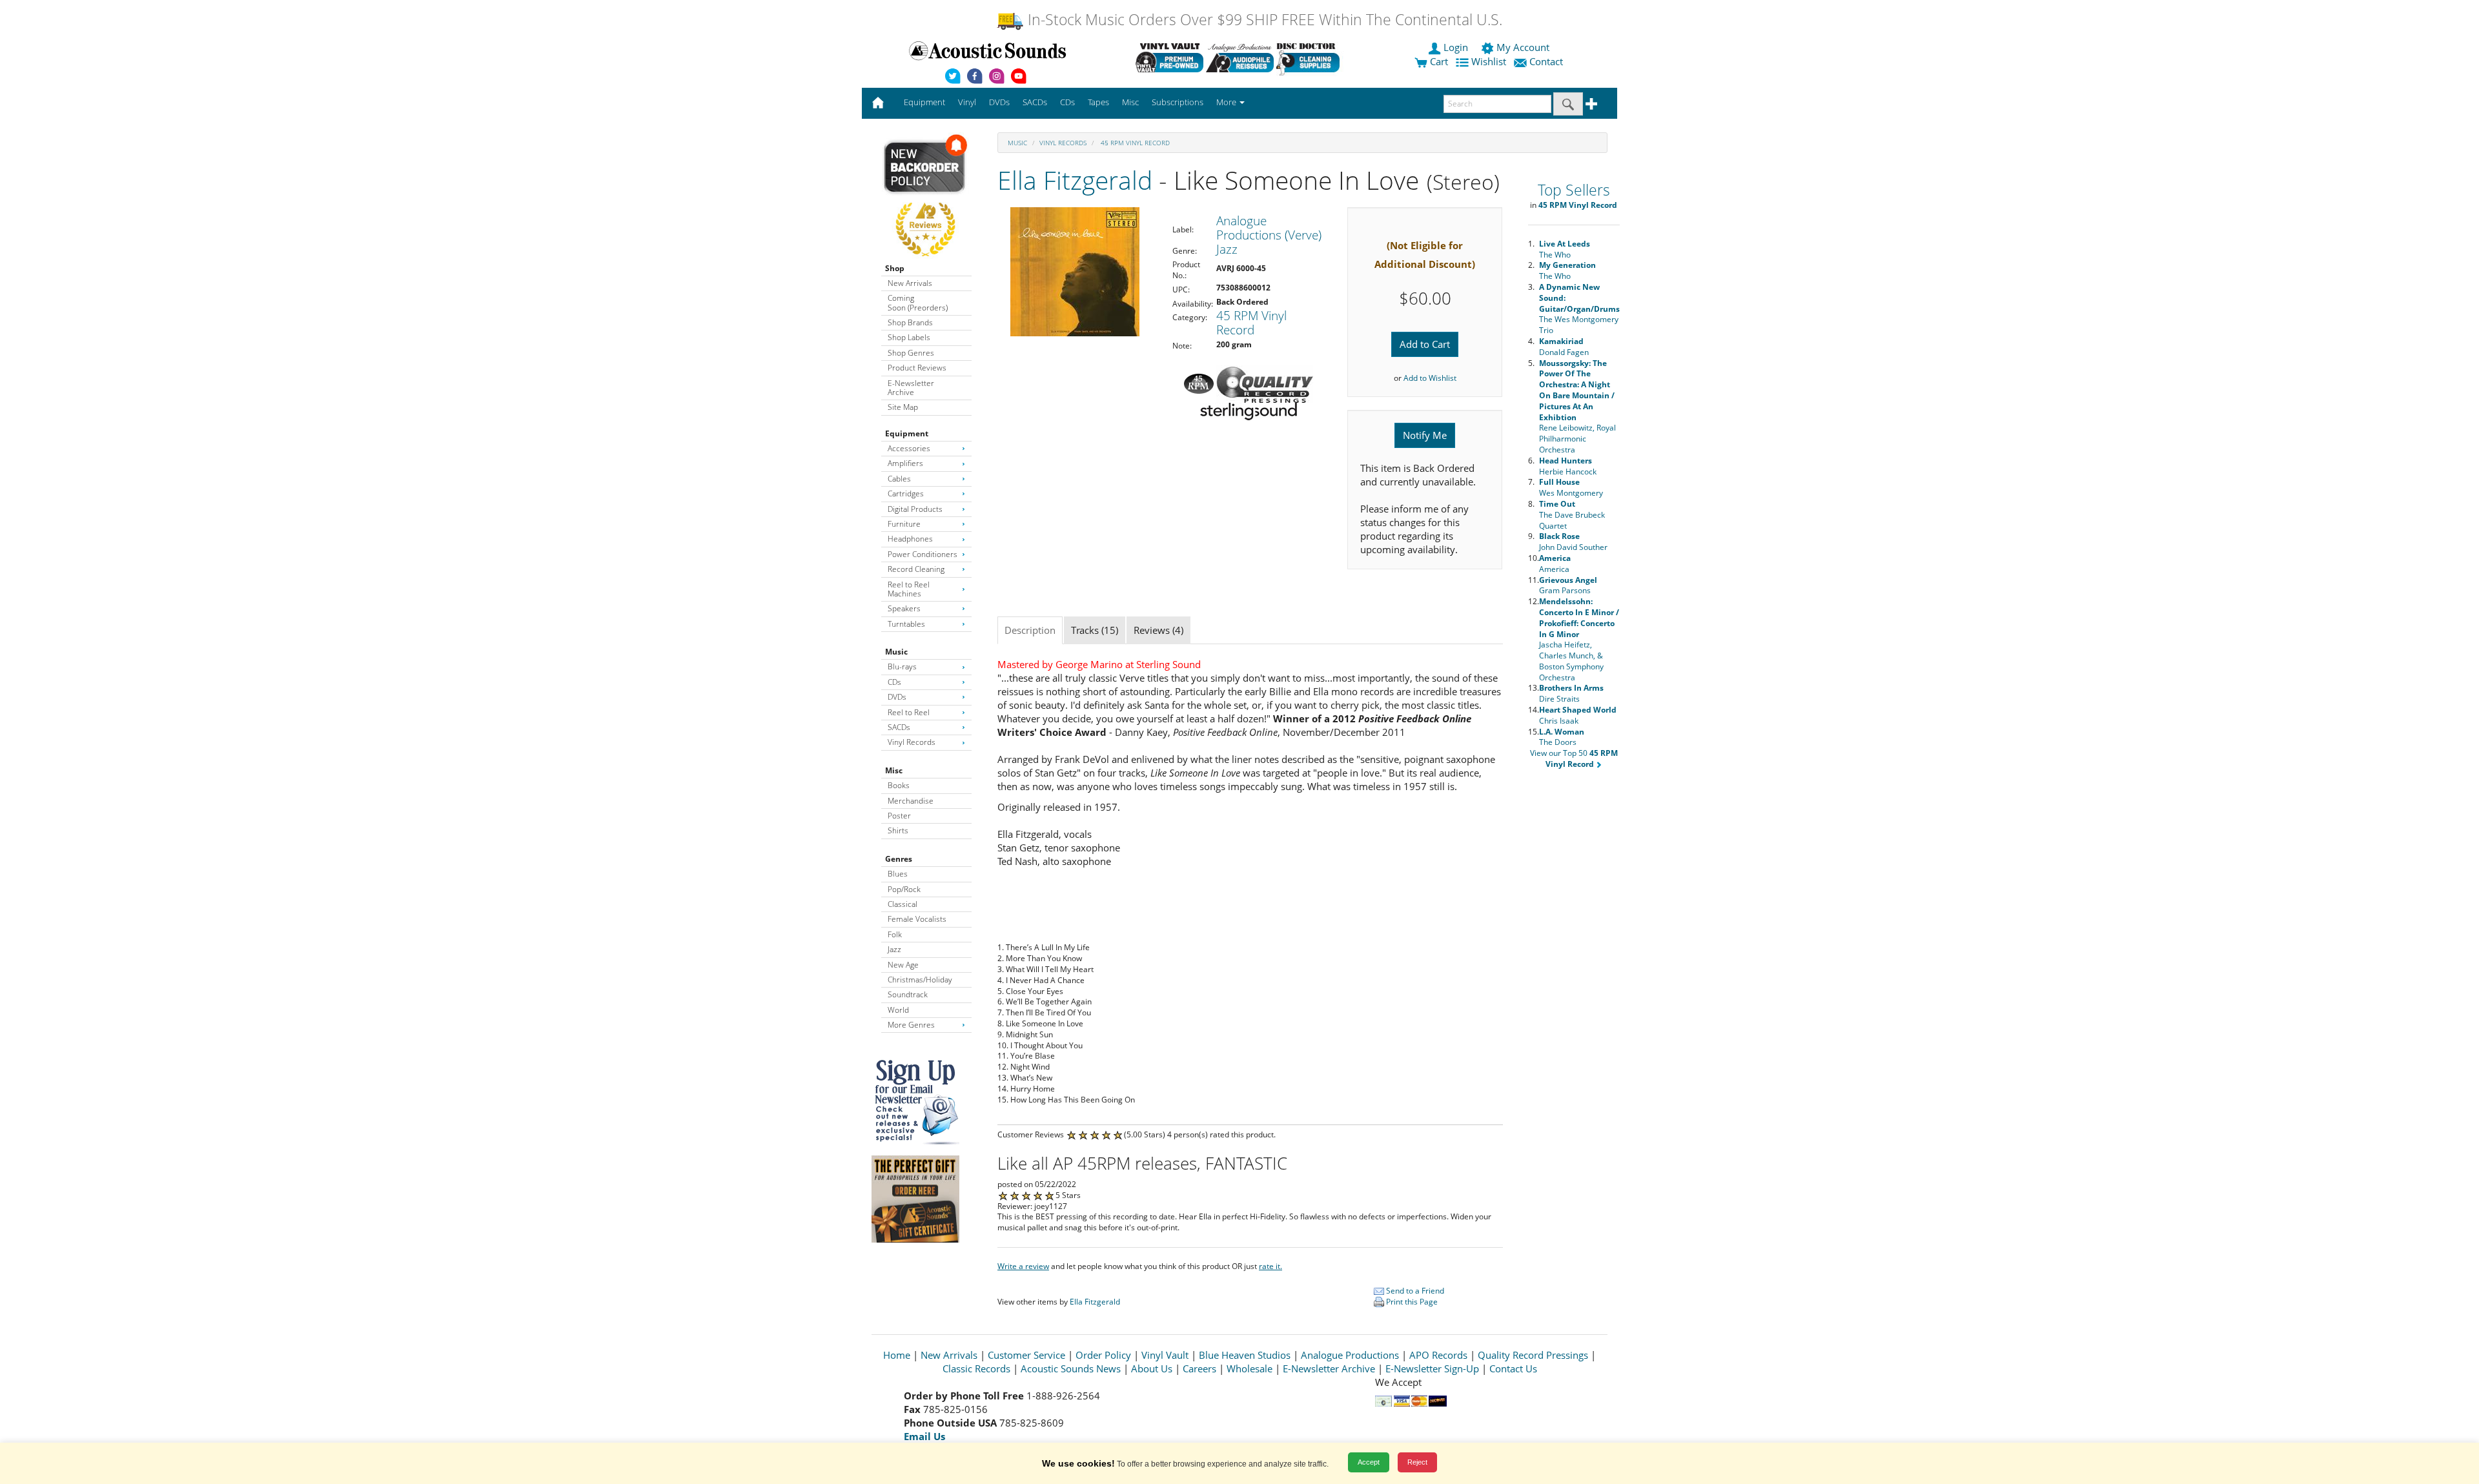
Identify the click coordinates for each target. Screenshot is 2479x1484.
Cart (1438, 61)
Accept (1369, 1462)
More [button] (1227, 102)
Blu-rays (902, 666)
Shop (895, 268)
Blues (898, 874)
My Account (1523, 47)
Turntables (906, 624)
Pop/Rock (904, 889)
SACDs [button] (1035, 102)
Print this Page (1411, 1302)
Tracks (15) (1095, 630)
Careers (1199, 1368)
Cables (899, 479)
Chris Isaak (1578, 715)
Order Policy (1103, 1355)
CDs (894, 682)
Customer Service (1026, 1355)
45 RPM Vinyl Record (1134, 143)
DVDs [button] (999, 102)
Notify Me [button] (1425, 435)
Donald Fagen (1564, 347)
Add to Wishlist (1430, 378)
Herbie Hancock (1568, 466)
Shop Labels (909, 337)
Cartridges (906, 493)
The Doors (1562, 737)
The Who (1565, 249)
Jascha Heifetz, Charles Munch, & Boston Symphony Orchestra (1579, 639)
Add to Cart (1425, 344)
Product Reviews (917, 368)
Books (899, 785)
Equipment (907, 433)
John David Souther (1573, 542)
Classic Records (976, 1368)
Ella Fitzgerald (1075, 180)
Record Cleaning (916, 569)
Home (897, 1355)
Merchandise (911, 801)
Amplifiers (905, 463)
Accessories (909, 448)
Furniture (904, 524)
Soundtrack (908, 994)
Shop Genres (911, 353)
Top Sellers (1574, 190)
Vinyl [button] (967, 102)
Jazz (894, 949)
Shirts (898, 830)
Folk (895, 934)
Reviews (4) (1158, 630)
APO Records (1438, 1355)
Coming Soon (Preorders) (918, 302)
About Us (1152, 1368)
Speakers (904, 608)
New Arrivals (910, 283)
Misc (894, 770)
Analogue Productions (1350, 1355)
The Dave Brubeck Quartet (1572, 515)
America (1555, 564)
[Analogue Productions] (1240, 57)
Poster (899, 816)
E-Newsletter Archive (911, 388)
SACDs (899, 727)
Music (896, 652)
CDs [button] (1067, 102)
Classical (903, 904)
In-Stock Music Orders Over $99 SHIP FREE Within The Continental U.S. (1263, 20)
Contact (1546, 61)
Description (1030, 630)
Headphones (910, 539)
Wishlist (1489, 61)
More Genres (911, 1025)
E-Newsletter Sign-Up (1432, 1368)
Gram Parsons (1568, 585)
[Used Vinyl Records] (1169, 57)
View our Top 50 (1574, 758)
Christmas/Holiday (920, 980)
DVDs (897, 697)
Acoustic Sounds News (1071, 1368)
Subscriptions (1178, 102)
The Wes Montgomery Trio (1579, 309)
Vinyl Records (912, 742)
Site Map (903, 407)
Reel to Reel (909, 712)
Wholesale (1250, 1368)
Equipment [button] (924, 102)
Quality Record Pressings (1533, 1355)
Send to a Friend (1414, 1291)
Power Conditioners (923, 554)
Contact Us (1513, 1368)
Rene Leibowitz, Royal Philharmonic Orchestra (1577, 406)
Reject (1417, 1462)
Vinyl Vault (1165, 1355)
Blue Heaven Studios (1245, 1355)
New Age (903, 965)
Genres (899, 859)
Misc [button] (1130, 102)
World (898, 1010)
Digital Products (915, 509)
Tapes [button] (1098, 102)
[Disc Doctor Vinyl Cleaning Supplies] (1310, 57)
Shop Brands (910, 322)
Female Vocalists (917, 919)
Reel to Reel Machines (909, 589)
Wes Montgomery (1571, 487)
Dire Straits (1571, 693)
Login (1456, 47)
